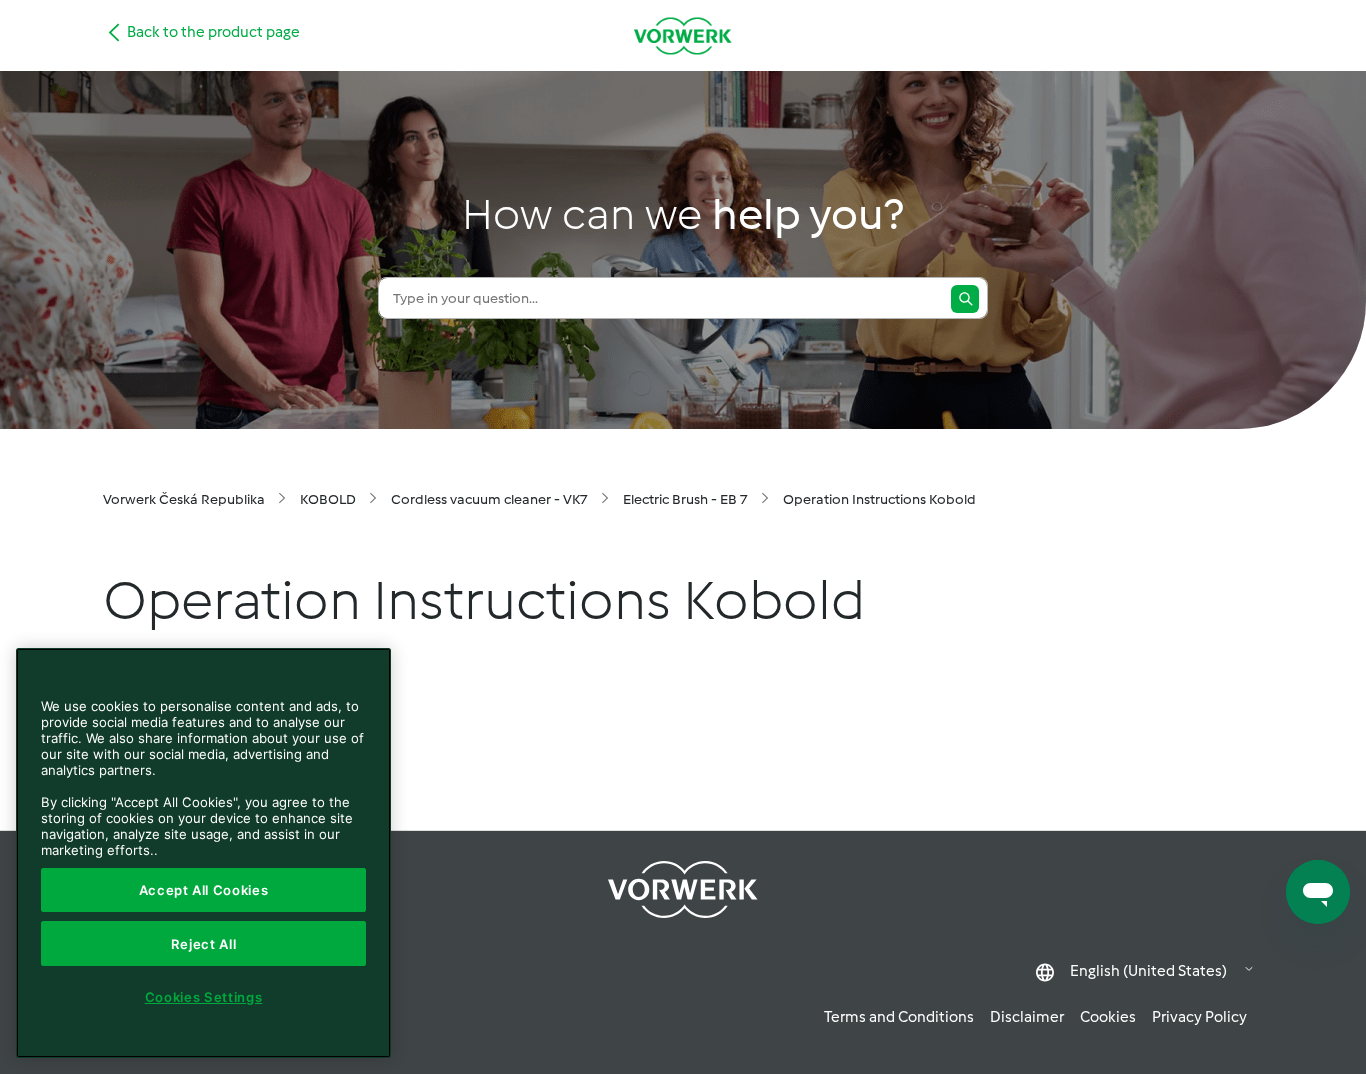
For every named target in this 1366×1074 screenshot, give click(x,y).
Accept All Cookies (204, 890)
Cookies (1108, 1017)
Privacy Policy (1199, 1017)
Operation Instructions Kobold (879, 499)
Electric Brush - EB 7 (685, 499)
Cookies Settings (204, 997)
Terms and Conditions (899, 1017)
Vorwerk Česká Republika (184, 499)
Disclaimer (1027, 1017)
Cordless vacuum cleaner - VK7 (489, 499)
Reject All (204, 944)
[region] (203, 853)
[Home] (683, 35)
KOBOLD (328, 499)
